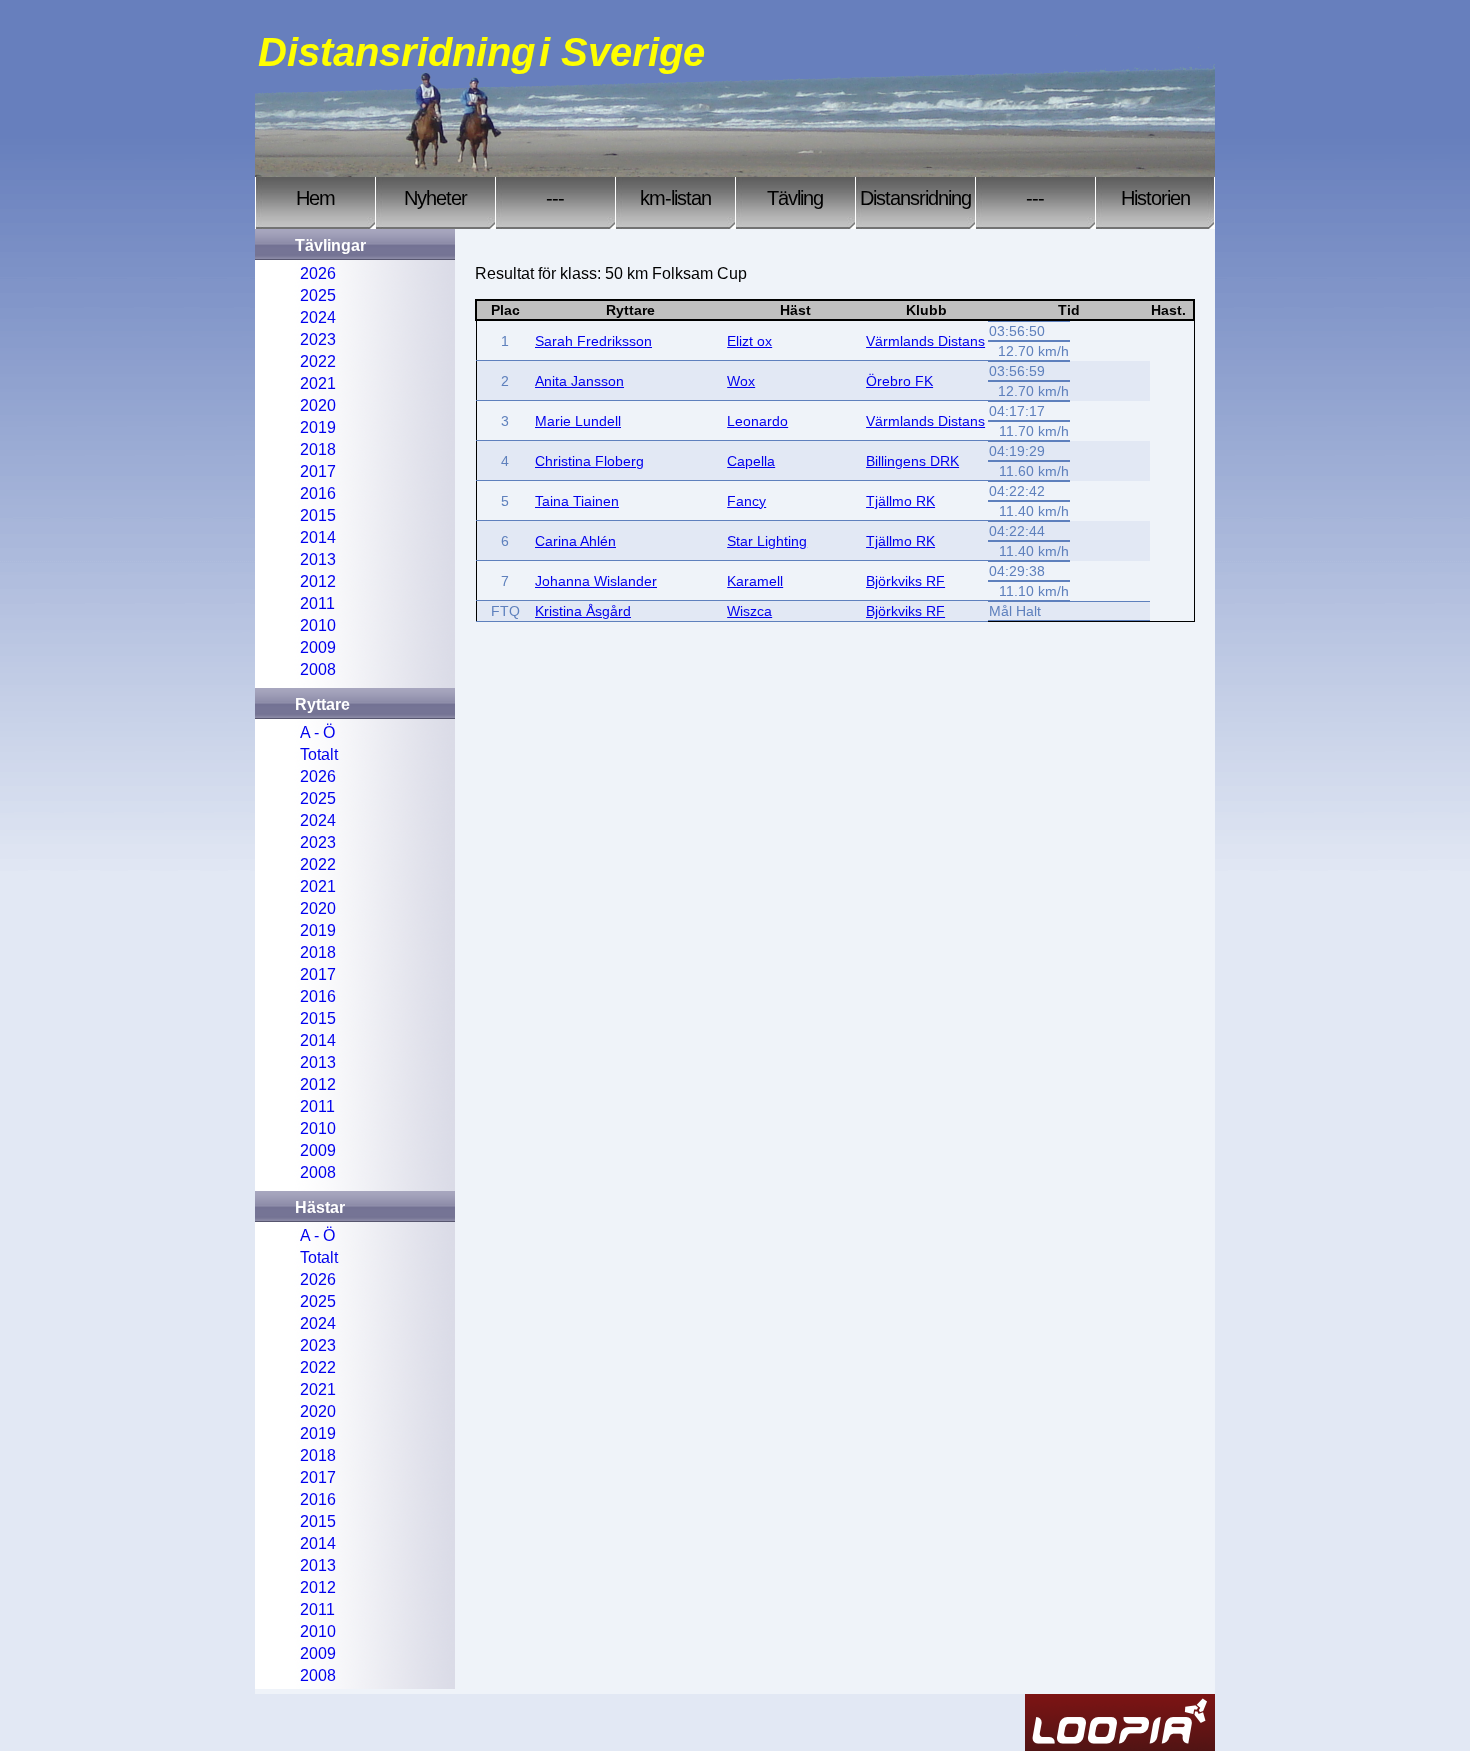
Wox (741, 381)
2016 (318, 493)
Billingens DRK (912, 461)
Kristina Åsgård (583, 611)
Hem (315, 198)
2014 (318, 537)
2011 (317, 603)
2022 (318, 361)
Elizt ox (749, 341)
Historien (1155, 198)
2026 (318, 273)
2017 (318, 471)
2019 (318, 427)
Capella (751, 461)
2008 (318, 669)
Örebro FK (899, 381)
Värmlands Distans (925, 341)
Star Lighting (767, 541)
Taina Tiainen (577, 501)
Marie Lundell (578, 421)
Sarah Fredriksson (593, 341)
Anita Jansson (579, 381)
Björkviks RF (905, 581)
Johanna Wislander (596, 581)
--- (555, 198)
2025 (318, 295)
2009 (318, 647)
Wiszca (749, 611)
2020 (318, 405)
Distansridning (915, 198)
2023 (318, 339)
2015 (318, 515)
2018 (318, 449)
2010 (318, 625)
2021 (318, 383)
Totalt (319, 754)
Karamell (755, 581)
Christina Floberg (589, 461)
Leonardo (757, 421)
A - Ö (317, 732)
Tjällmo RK (900, 501)
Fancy (746, 501)
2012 (318, 581)
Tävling (795, 198)
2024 (318, 317)
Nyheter (435, 198)
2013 (318, 559)
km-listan (675, 198)
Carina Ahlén (575, 541)
